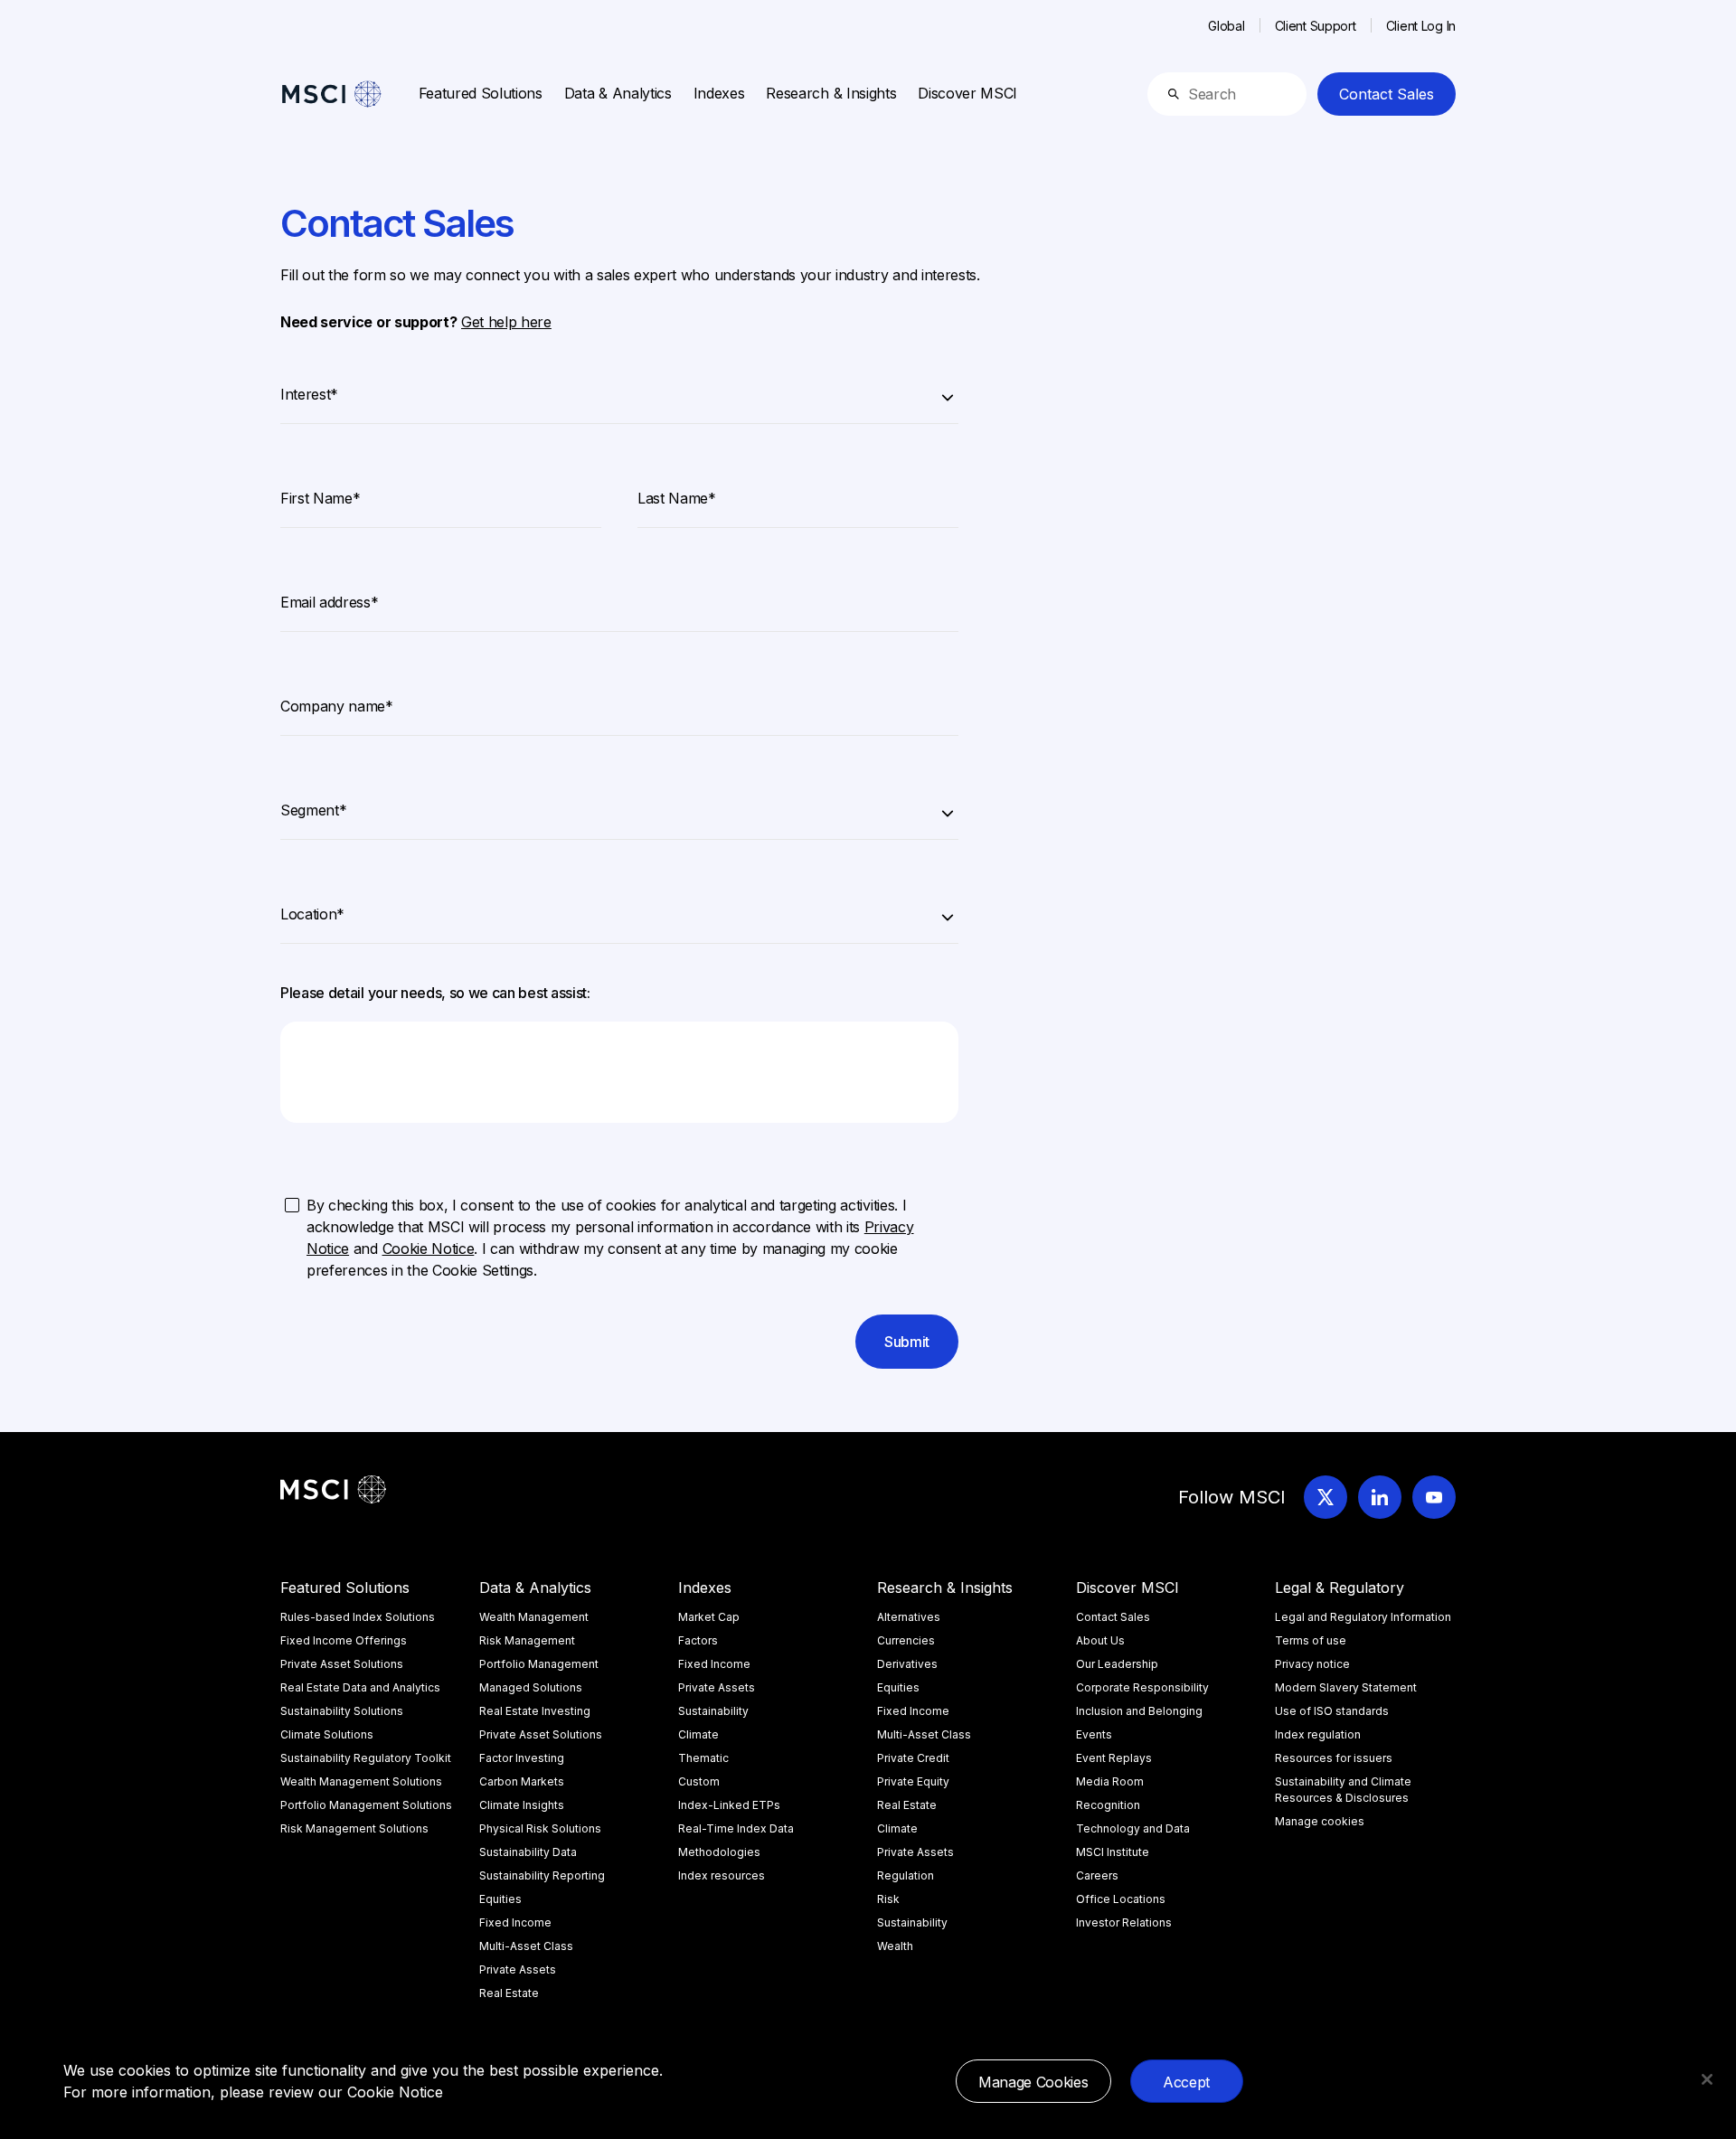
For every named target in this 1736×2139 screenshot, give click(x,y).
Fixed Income (515, 1922)
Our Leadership (1117, 1664)
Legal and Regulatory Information (1363, 1617)
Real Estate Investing (535, 1711)
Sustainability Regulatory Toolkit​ (366, 1758)
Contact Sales (1387, 94)
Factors (698, 1640)
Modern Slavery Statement (1346, 1687)
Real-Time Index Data (736, 1828)
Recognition (1108, 1805)
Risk (888, 1899)
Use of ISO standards (1332, 1711)
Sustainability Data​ (528, 1852)
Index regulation (1318, 1734)
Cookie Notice (395, 2092)
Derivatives (907, 1664)
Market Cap (709, 1617)
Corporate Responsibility (1142, 1687)
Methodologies (719, 1852)
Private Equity (913, 1781)
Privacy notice (1312, 1664)
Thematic (703, 1758)
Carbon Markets (522, 1781)
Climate (698, 1734)
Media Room (1110, 1781)
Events (1094, 1734)
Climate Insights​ (522, 1805)
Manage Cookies (1033, 2082)
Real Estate (509, 1993)
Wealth (895, 1946)
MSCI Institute (1113, 1852)
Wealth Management (534, 1617)
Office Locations (1121, 1899)
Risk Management (527, 1640)
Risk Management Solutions (354, 1828)
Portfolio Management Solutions (366, 1805)
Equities (500, 1899)
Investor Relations (1124, 1922)
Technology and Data (1133, 1828)
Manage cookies (1320, 1821)
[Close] (1707, 2079)
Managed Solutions (531, 1687)
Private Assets (518, 1969)
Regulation (906, 1875)
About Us (1100, 1640)
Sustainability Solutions (342, 1711)
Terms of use (1311, 1640)
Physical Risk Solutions (540, 1828)
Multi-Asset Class (526, 1946)
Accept (1186, 2082)
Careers (1097, 1875)
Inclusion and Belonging (1139, 1711)
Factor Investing (522, 1758)
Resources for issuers (1334, 1758)
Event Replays (1114, 1758)
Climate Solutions (327, 1734)
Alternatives (909, 1617)
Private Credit (913, 1758)
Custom (699, 1781)
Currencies (906, 1640)
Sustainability (713, 1711)
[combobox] (619, 391)
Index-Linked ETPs (729, 1805)
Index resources (722, 1875)
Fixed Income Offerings (344, 1640)
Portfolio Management (539, 1664)
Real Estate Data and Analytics (360, 1687)
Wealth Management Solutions (361, 1781)
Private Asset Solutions (342, 1664)
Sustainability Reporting (542, 1875)
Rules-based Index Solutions (358, 1617)
